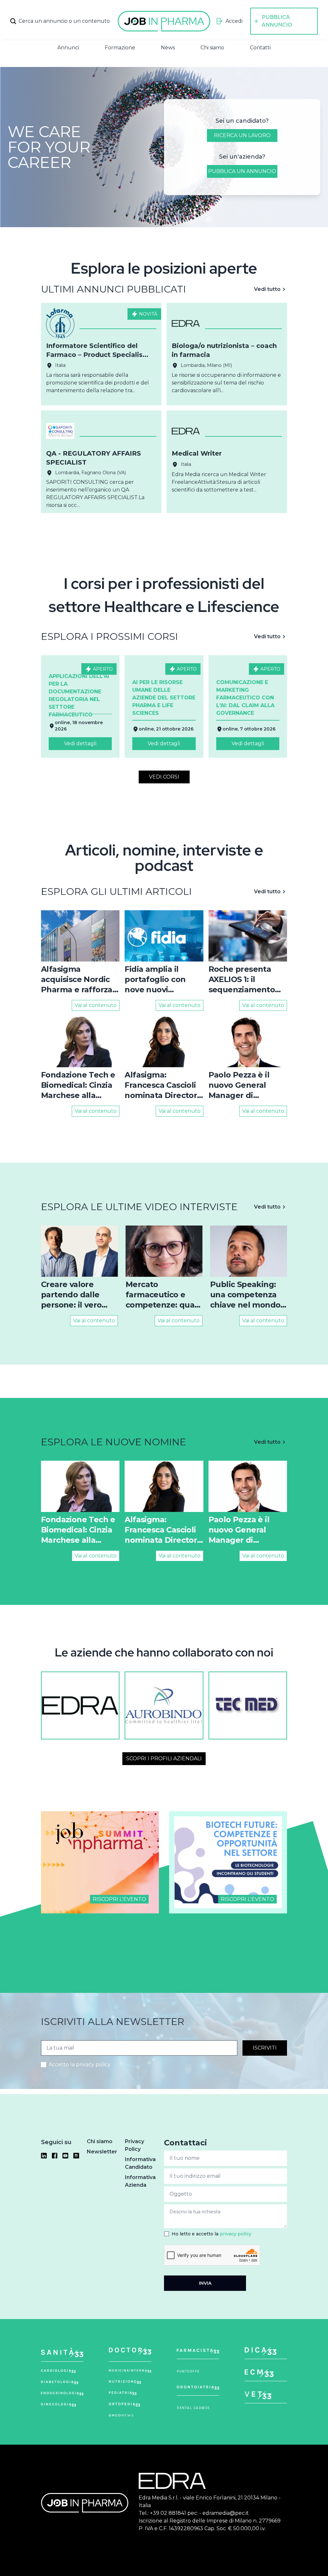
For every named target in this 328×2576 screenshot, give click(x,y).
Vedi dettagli (80, 743)
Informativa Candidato (140, 2163)
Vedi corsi (164, 777)
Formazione (120, 48)
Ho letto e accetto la (212, 2234)
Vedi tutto (267, 289)
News (168, 48)
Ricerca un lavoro (242, 135)
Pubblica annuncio (277, 21)
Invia (205, 2283)
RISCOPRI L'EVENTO (119, 1899)
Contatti (260, 48)
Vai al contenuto (96, 1005)
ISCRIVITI (265, 2048)
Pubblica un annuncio (242, 171)
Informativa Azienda (140, 2181)
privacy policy (236, 2234)
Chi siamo (212, 48)
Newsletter (102, 2152)
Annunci (68, 48)
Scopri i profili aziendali (164, 1759)
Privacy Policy (135, 2145)
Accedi (234, 21)
